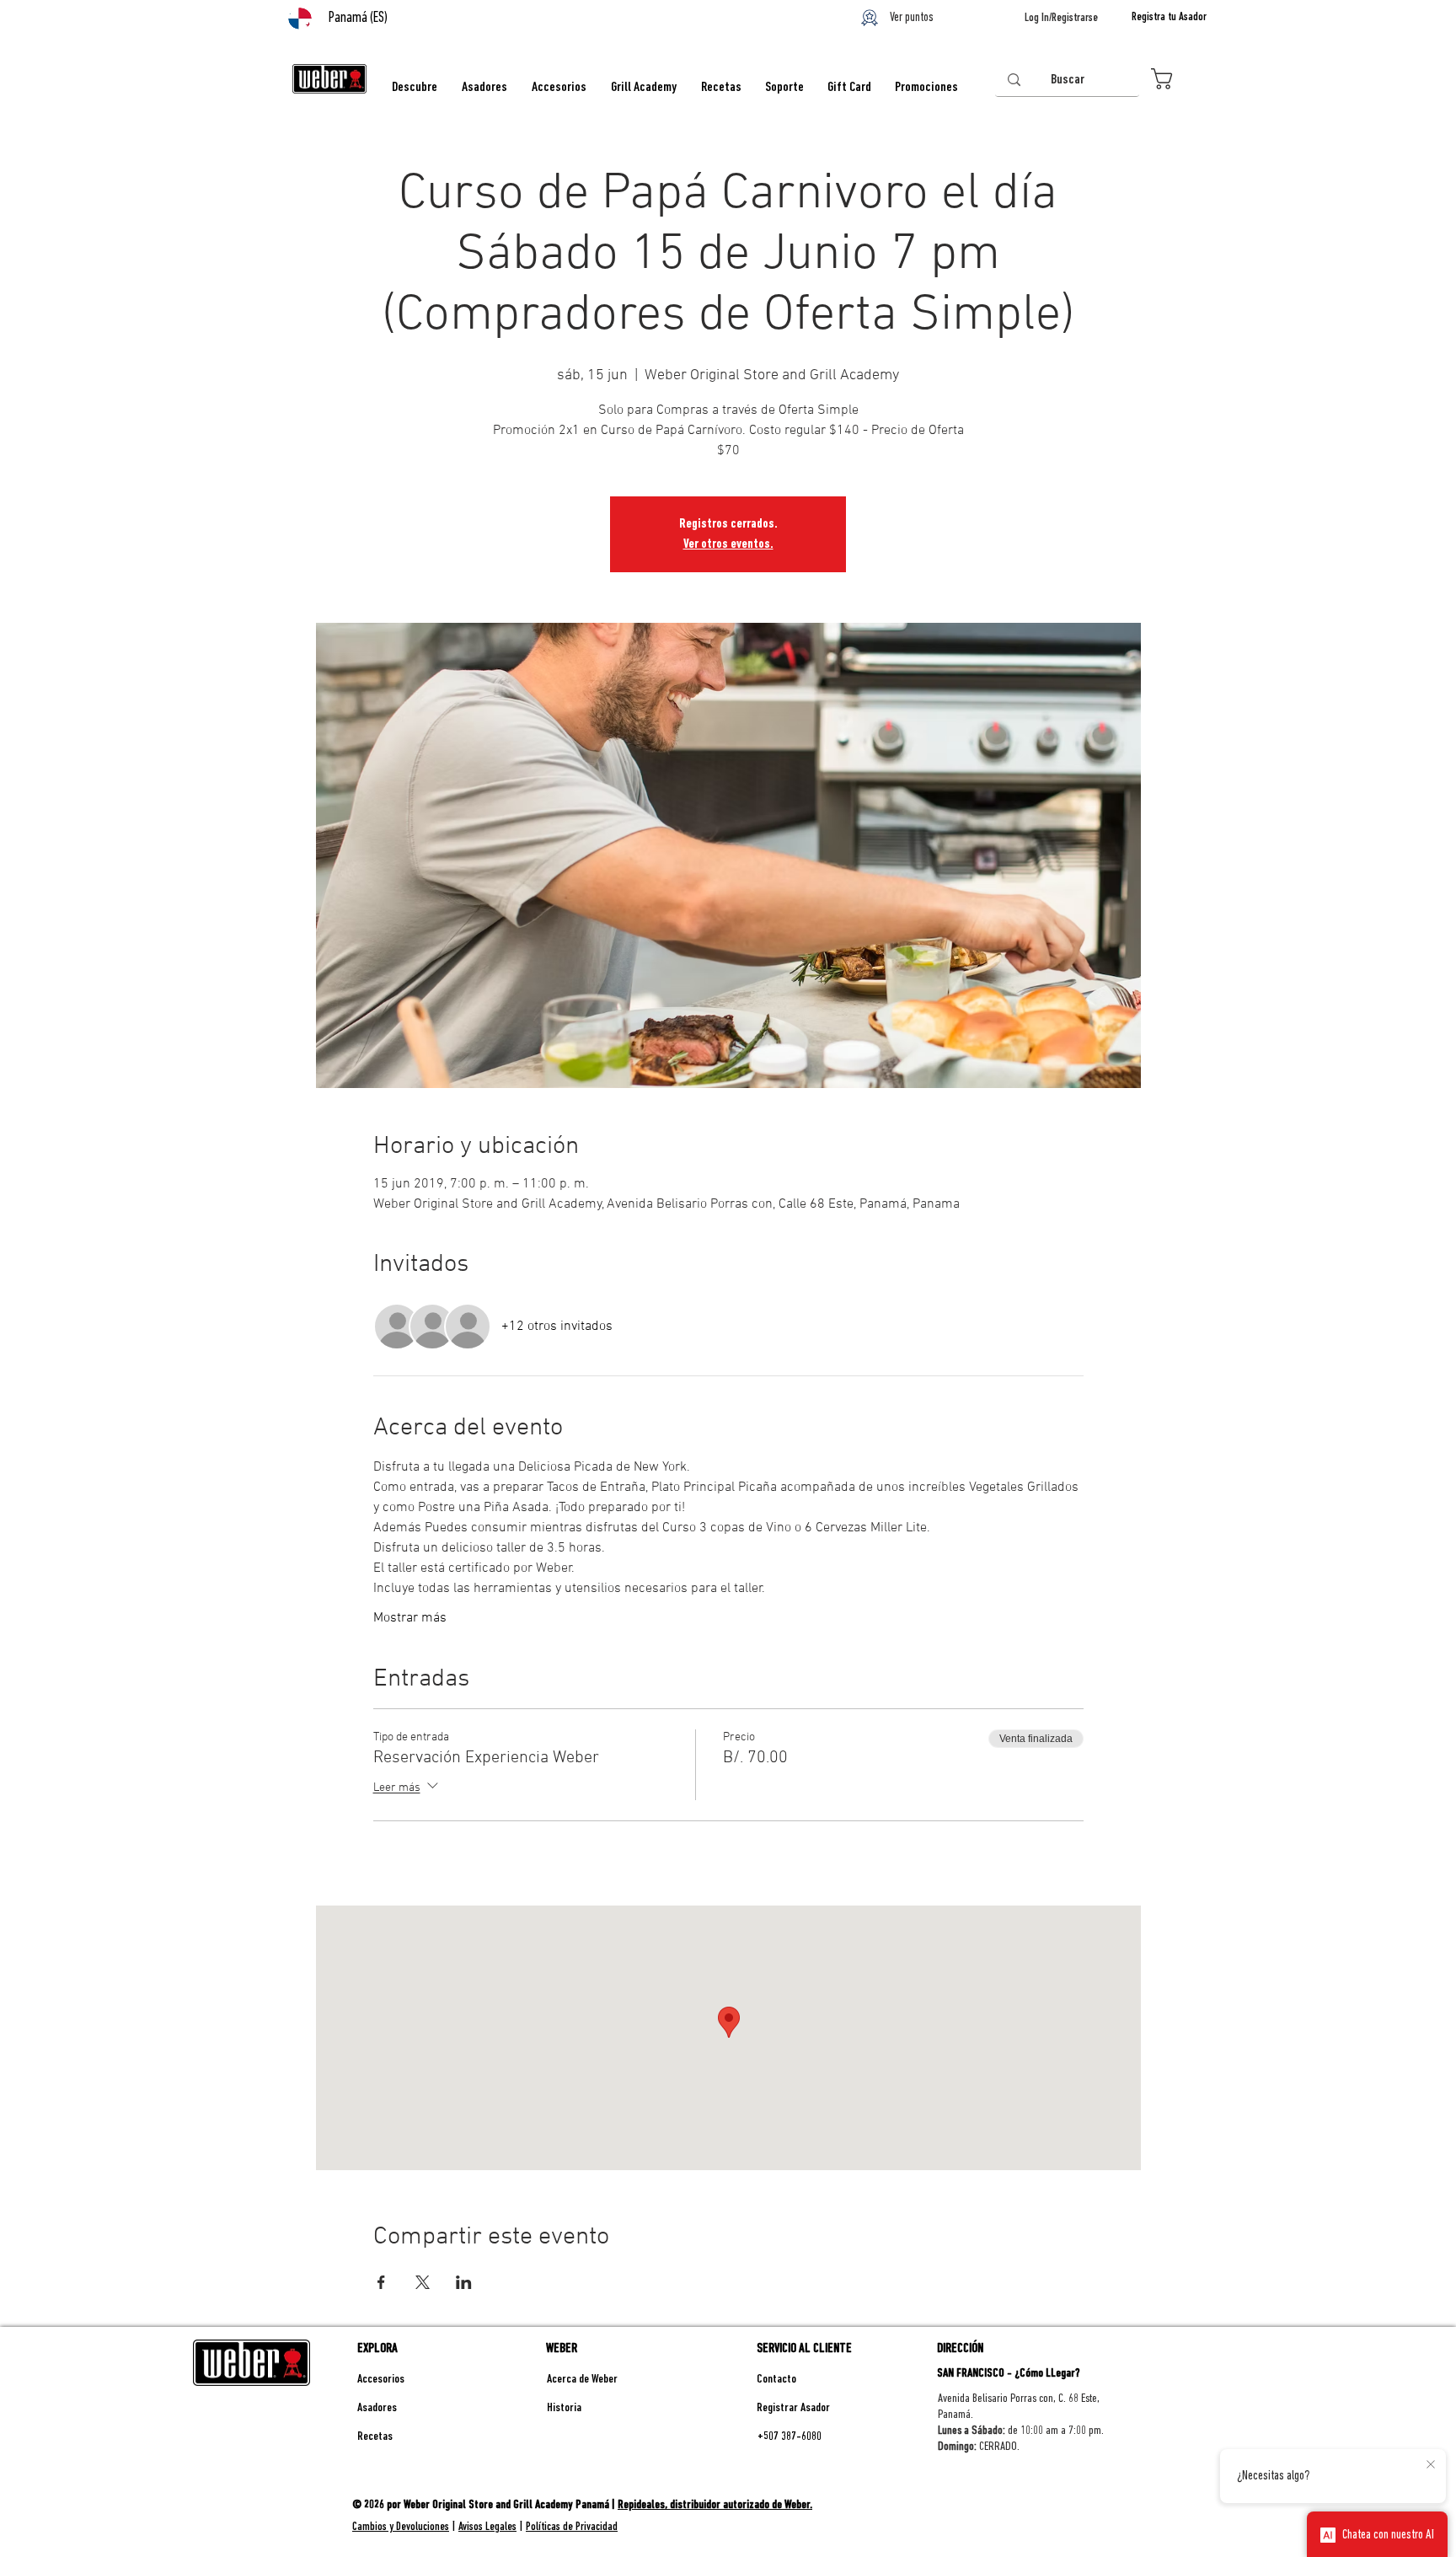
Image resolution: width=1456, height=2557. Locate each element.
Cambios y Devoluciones (401, 2527)
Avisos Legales (487, 2527)
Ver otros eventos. (728, 544)
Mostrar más (410, 1618)
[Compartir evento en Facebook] (381, 2282)
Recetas (375, 2437)
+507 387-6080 (790, 2437)
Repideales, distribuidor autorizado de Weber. (715, 2505)
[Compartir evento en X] (423, 2282)
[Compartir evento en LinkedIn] (464, 2282)
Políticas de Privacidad (572, 2527)
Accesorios (381, 2380)
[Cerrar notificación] (1431, 2465)
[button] (1178, 79)
